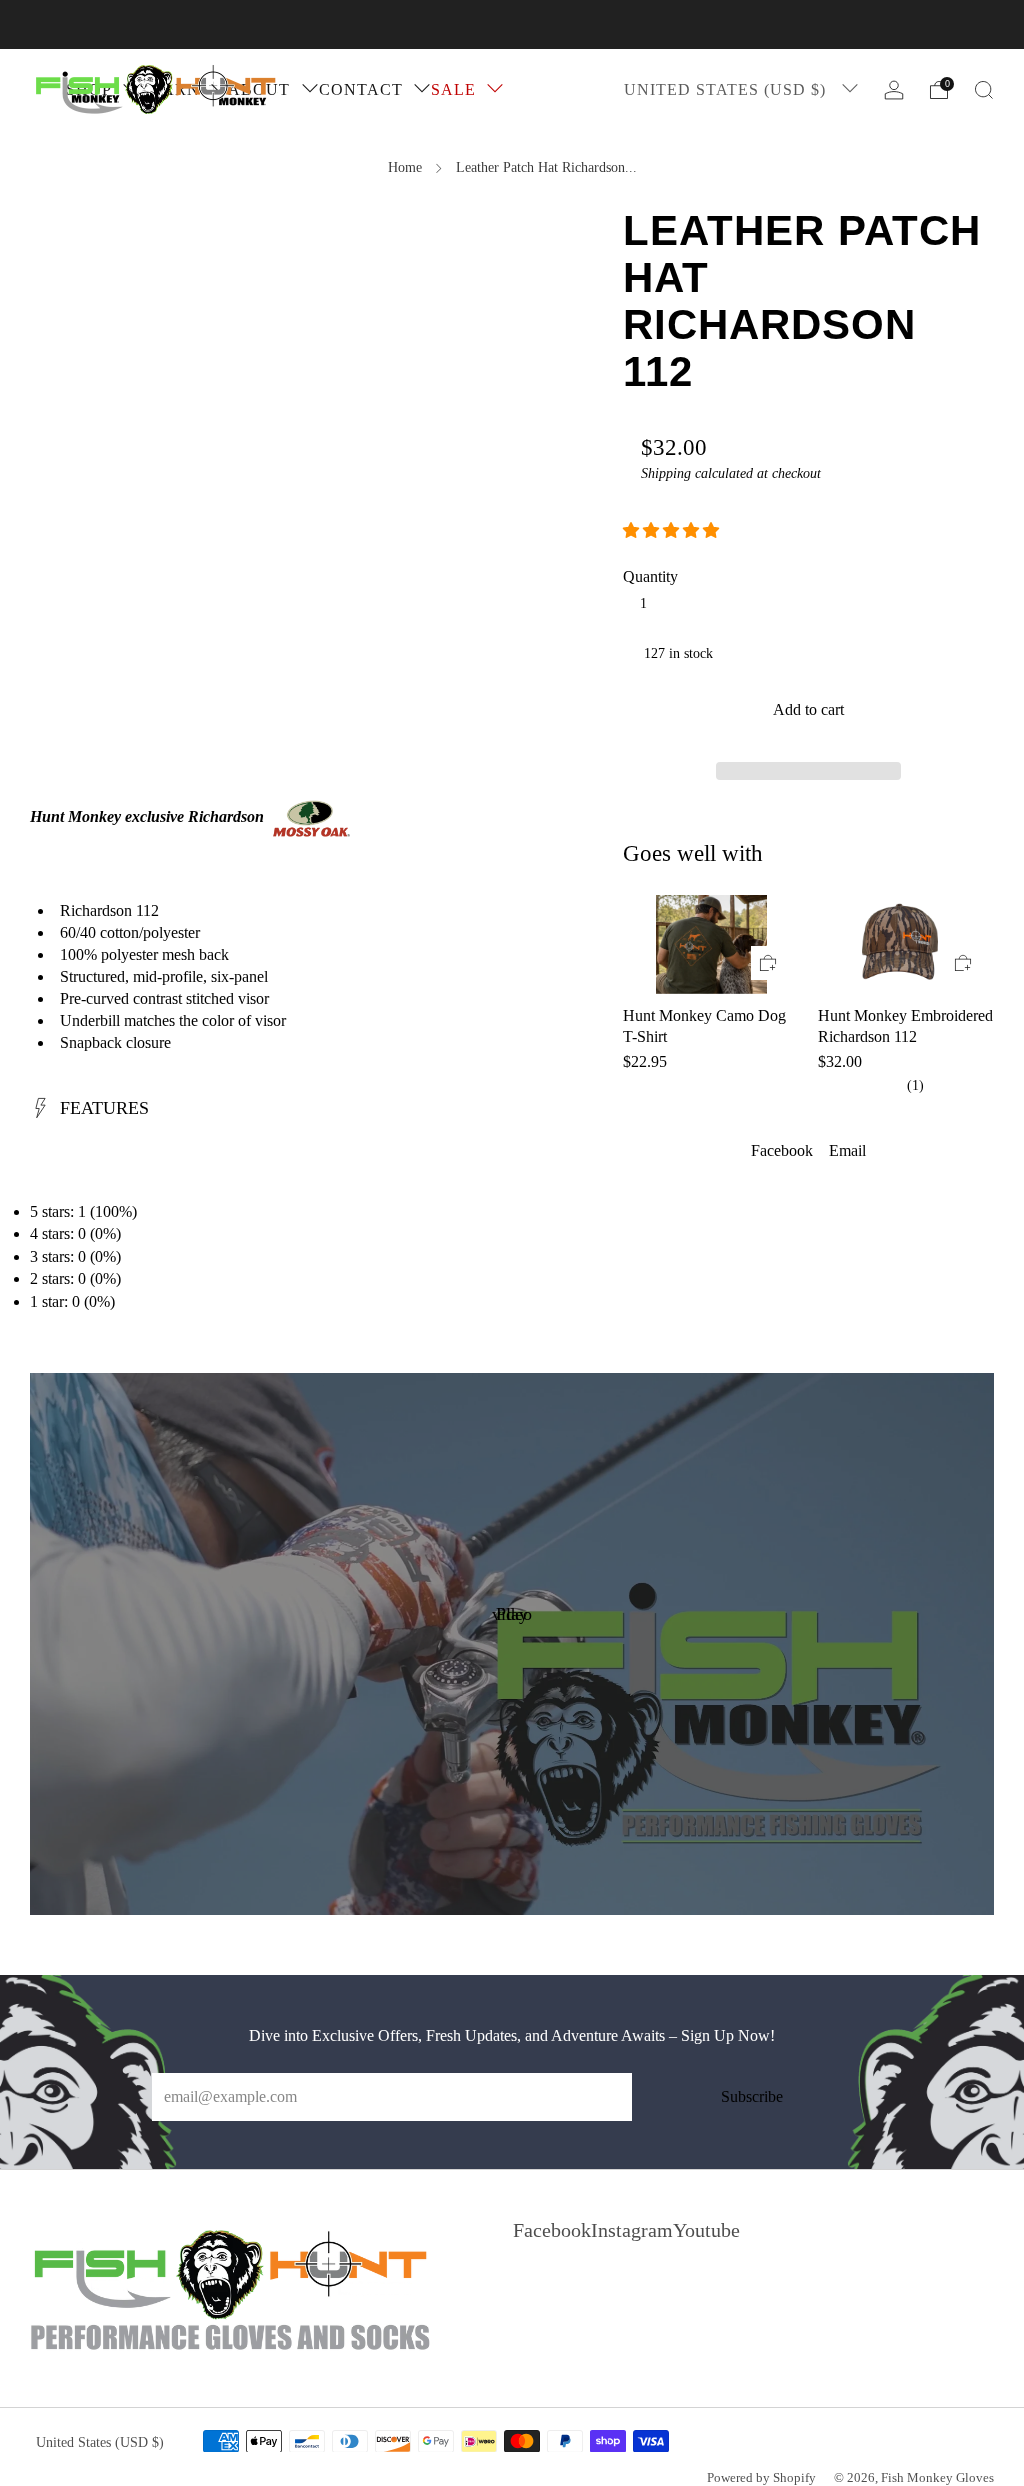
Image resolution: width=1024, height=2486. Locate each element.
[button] (673, 530)
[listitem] (512, 24)
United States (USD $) (727, 89)
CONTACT (361, 89)
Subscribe (752, 2096)
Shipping (666, 473)
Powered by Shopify (761, 2478)
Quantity (650, 576)
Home (405, 167)
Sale (453, 89)
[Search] (984, 90)
